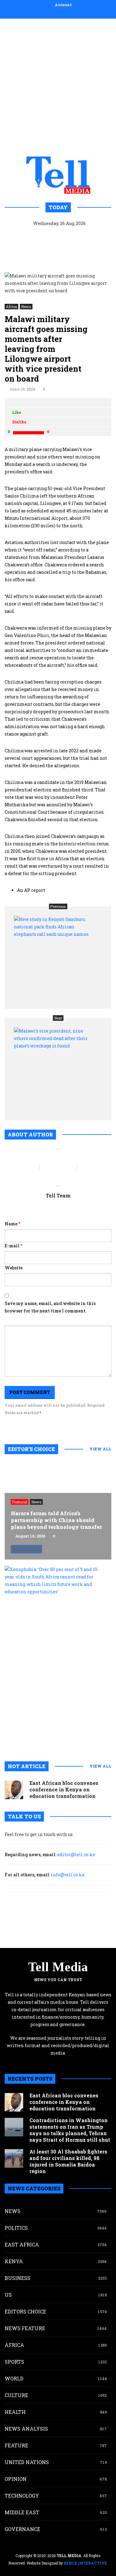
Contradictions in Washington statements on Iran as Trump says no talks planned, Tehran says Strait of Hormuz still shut (70, 2130)
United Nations (27, 2462)
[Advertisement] (58, 86)
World (14, 2378)
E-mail (13, 1246)
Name (12, 1224)
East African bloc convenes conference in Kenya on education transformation (64, 1789)
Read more (26, 1549)
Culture (16, 2395)
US (8, 2295)
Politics (16, 2228)
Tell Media (58, 1967)
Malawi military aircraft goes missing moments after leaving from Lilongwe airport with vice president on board (46, 349)
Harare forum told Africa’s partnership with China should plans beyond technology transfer (56, 1520)
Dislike (19, 422)
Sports (14, 2362)
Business (17, 2278)
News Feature (25, 2328)
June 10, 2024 (22, 389)
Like (17, 412)
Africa (11, 307)
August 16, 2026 (30, 1536)
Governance (22, 2529)
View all (100, 1449)
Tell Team (58, 1195)
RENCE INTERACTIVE (85, 2563)
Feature (16, 2445)
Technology (22, 2496)
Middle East (22, 2512)
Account (63, 5)
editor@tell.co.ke (76, 1855)
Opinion (16, 2479)
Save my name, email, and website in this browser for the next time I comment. (50, 1307)
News (26, 307)
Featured (20, 1502)
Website (14, 1268)
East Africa (22, 2244)
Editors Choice (25, 2311)
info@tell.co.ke (68, 1875)
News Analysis (26, 2429)
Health (15, 2412)
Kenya (14, 2261)
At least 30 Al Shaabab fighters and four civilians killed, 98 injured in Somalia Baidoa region (68, 2161)
